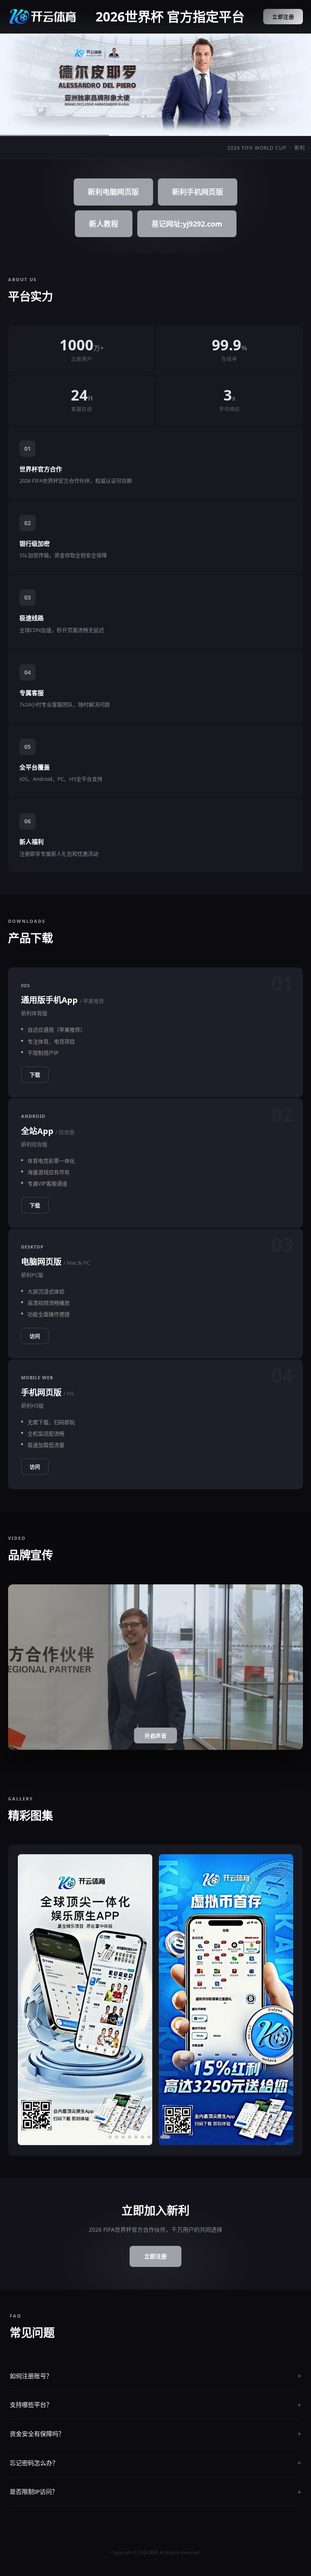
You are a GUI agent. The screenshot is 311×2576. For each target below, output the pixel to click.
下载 (35, 1075)
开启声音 (155, 1736)
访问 (35, 1336)
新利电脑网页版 (113, 192)
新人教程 (104, 224)
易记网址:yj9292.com (187, 224)
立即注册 (283, 17)
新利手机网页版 (198, 192)
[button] (110, 2137)
